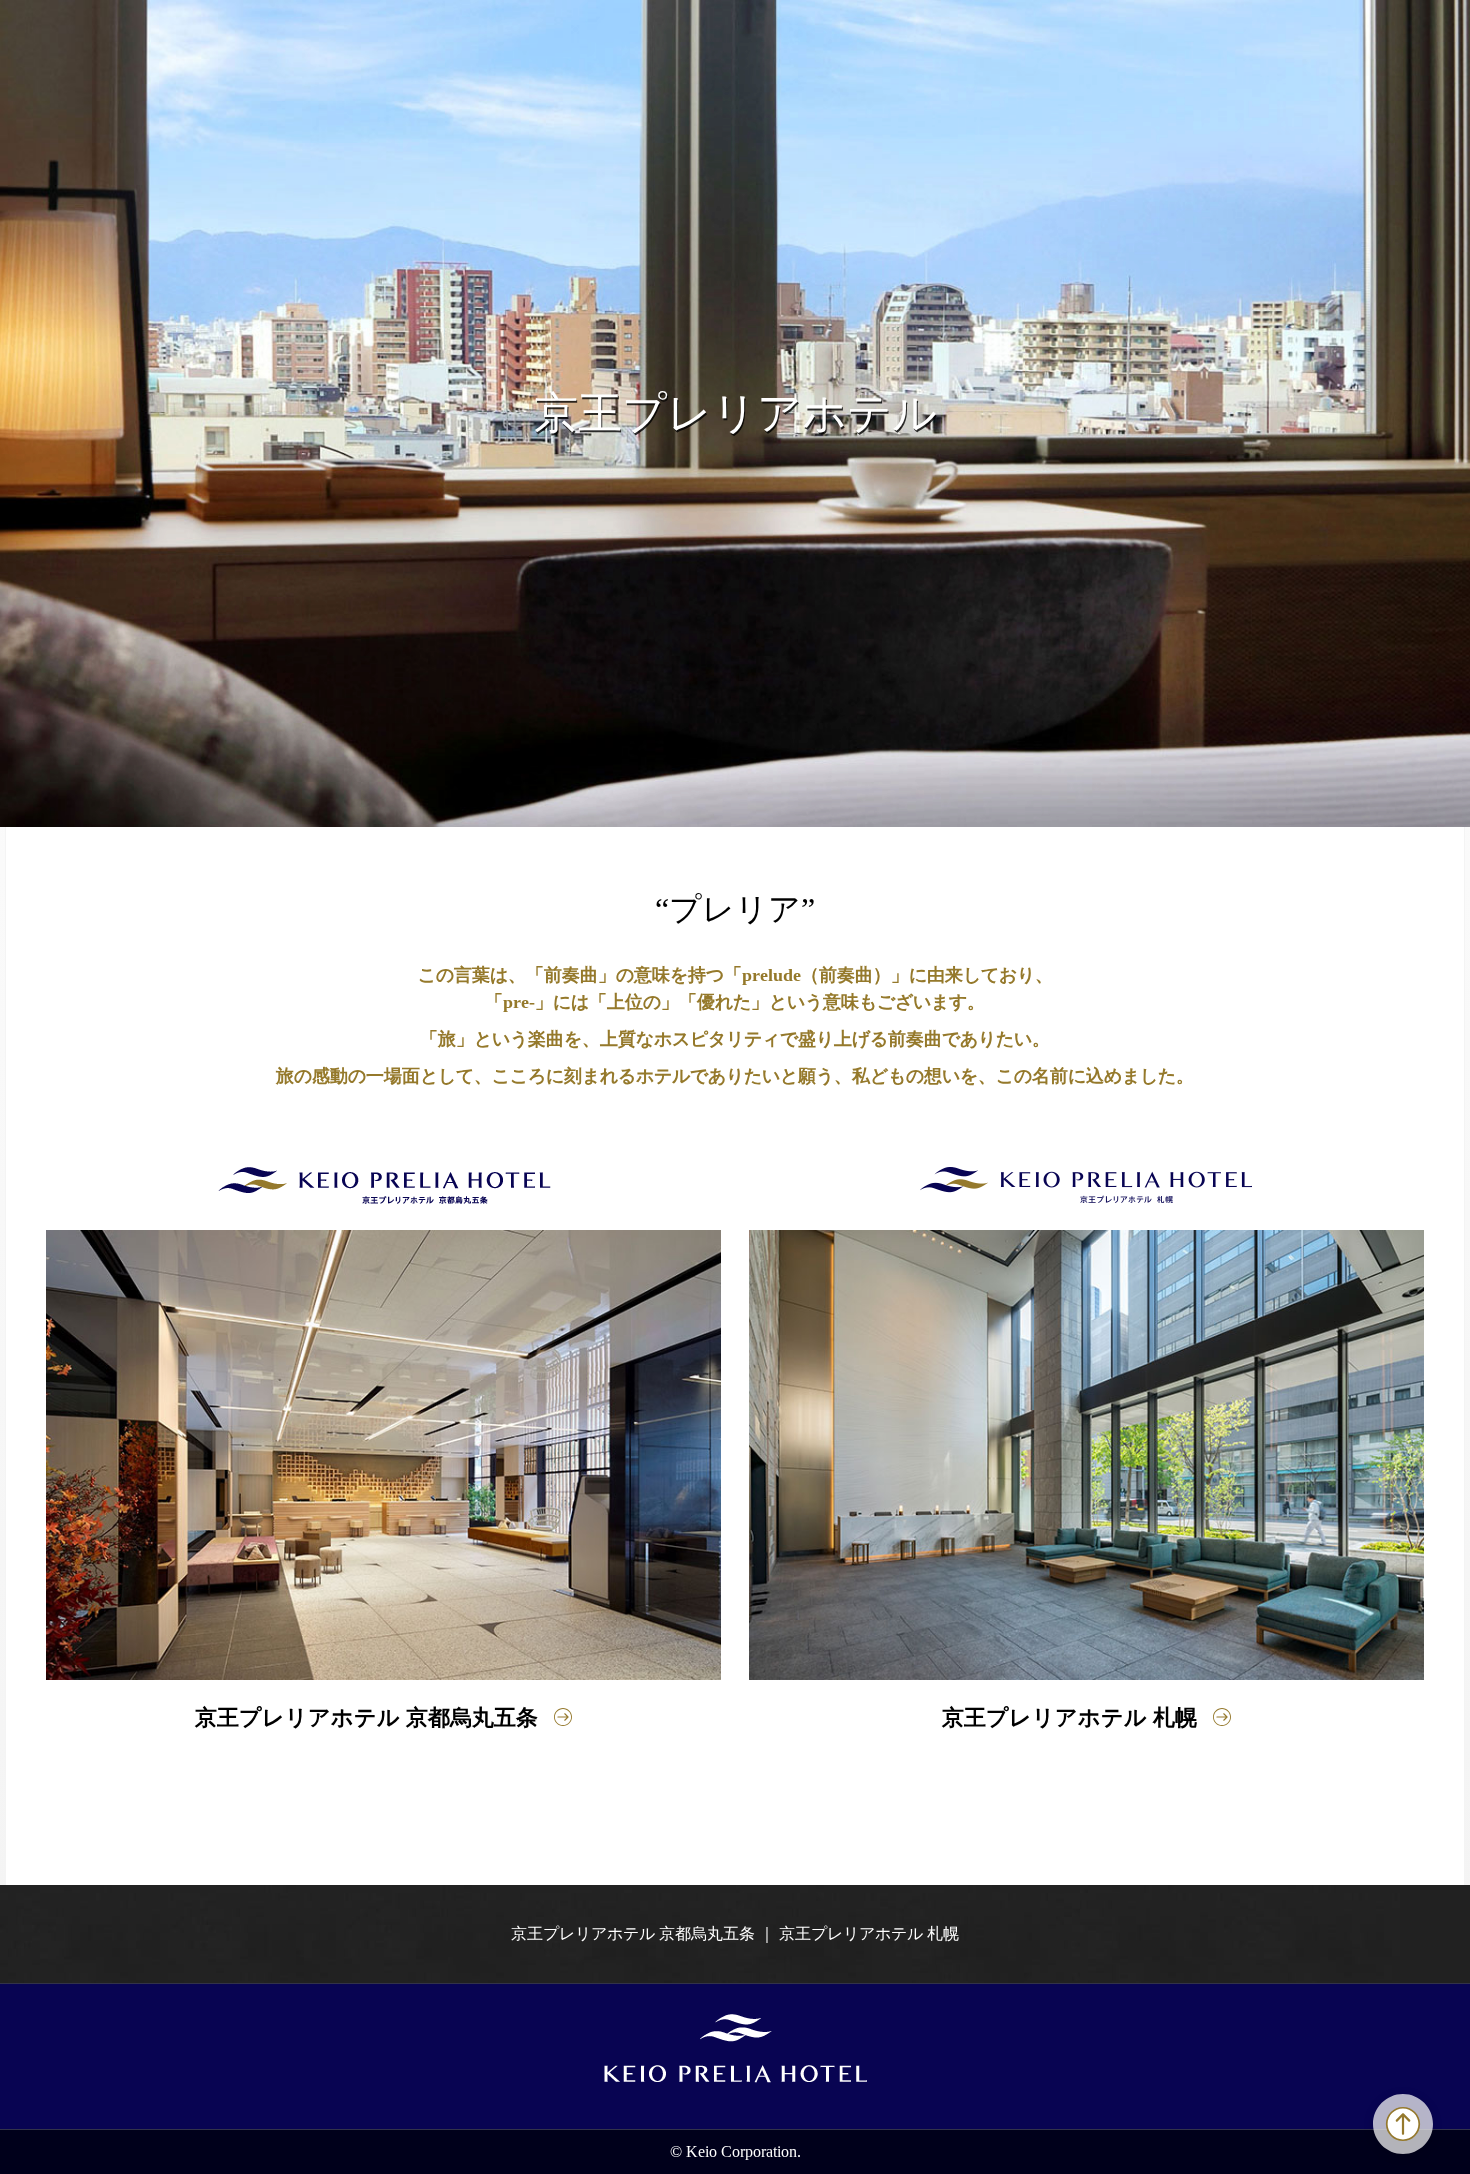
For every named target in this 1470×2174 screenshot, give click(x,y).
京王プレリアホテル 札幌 (1069, 1717)
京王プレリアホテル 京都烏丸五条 (366, 1717)
